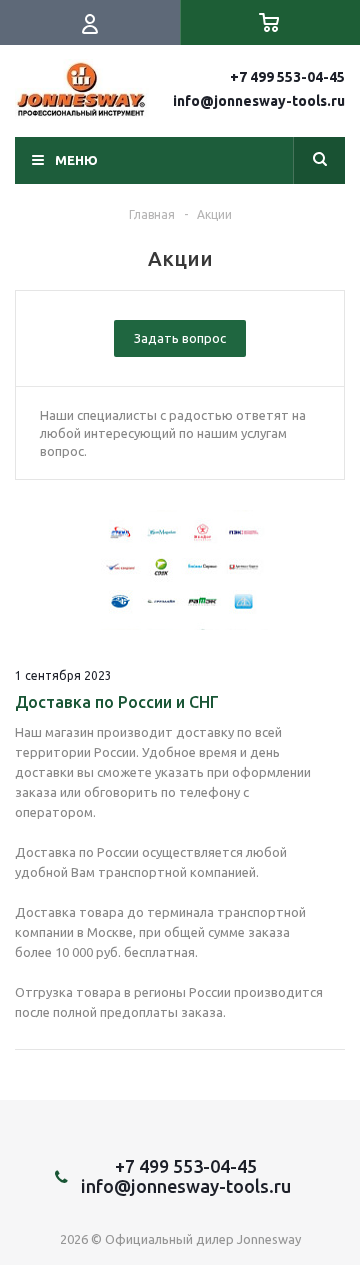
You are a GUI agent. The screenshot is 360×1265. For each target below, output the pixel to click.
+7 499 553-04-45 (287, 77)
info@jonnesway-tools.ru (259, 101)
